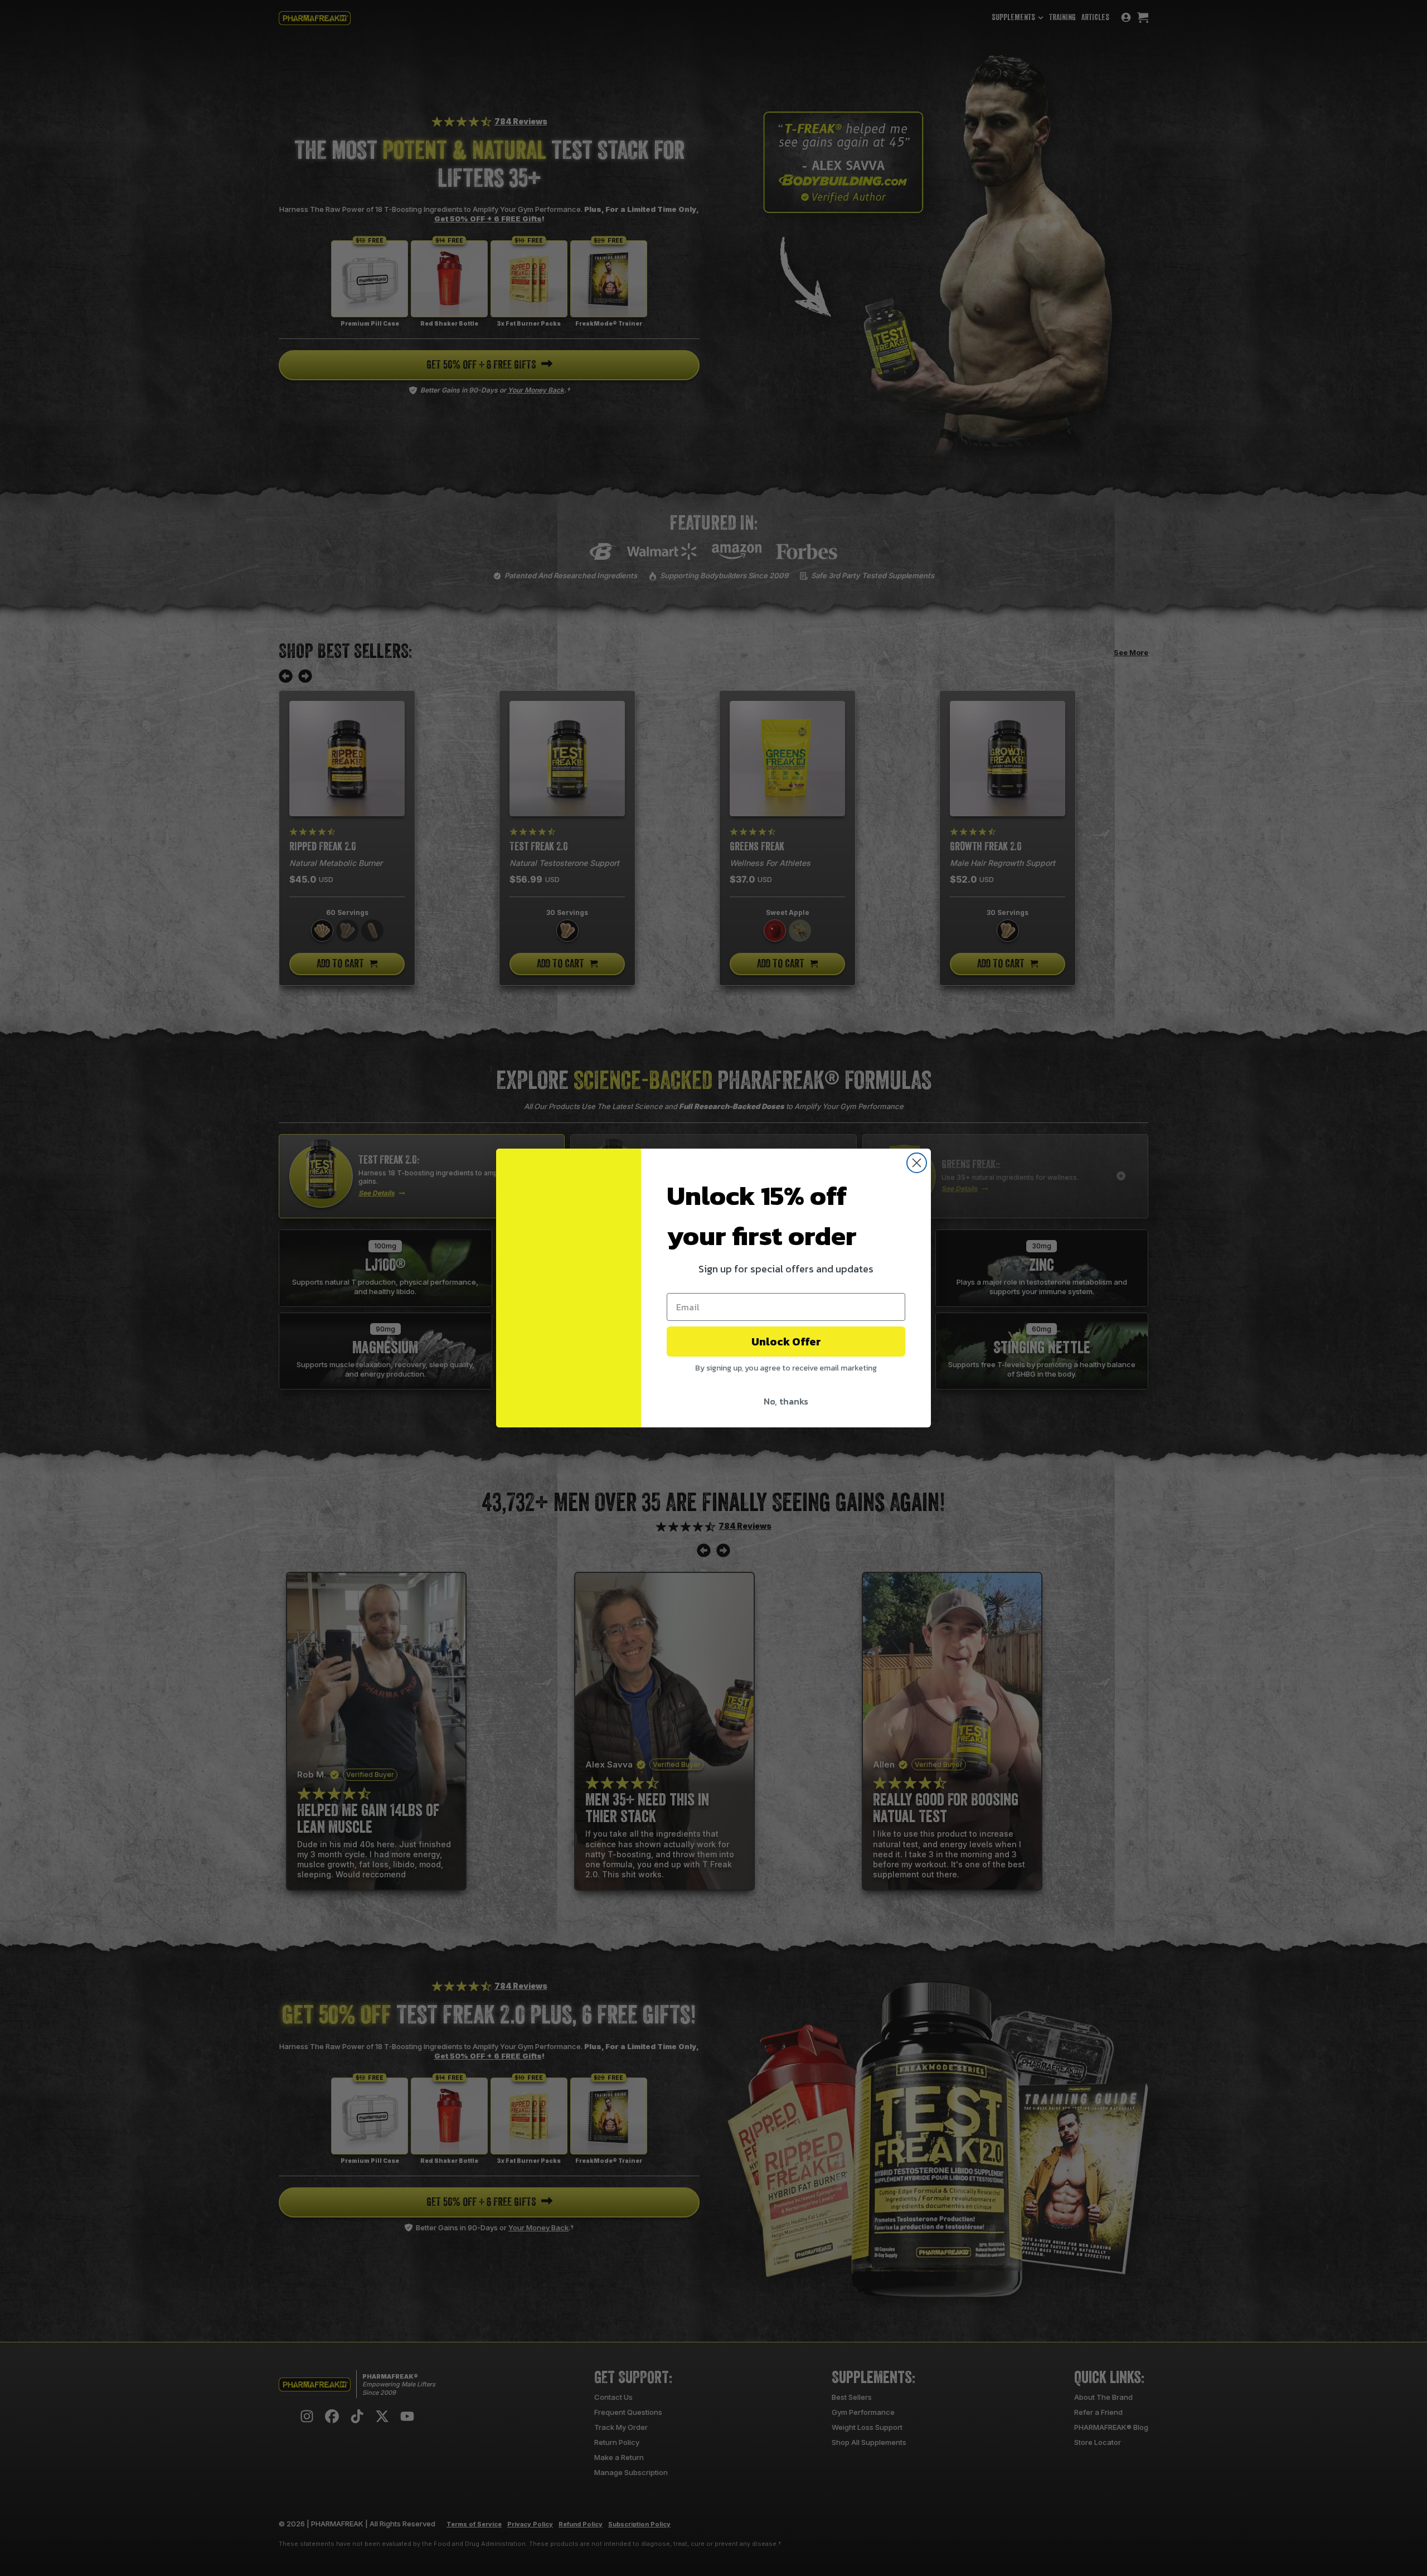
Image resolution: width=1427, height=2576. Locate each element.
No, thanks (786, 1401)
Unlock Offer (786, 1342)
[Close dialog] (917, 1163)
